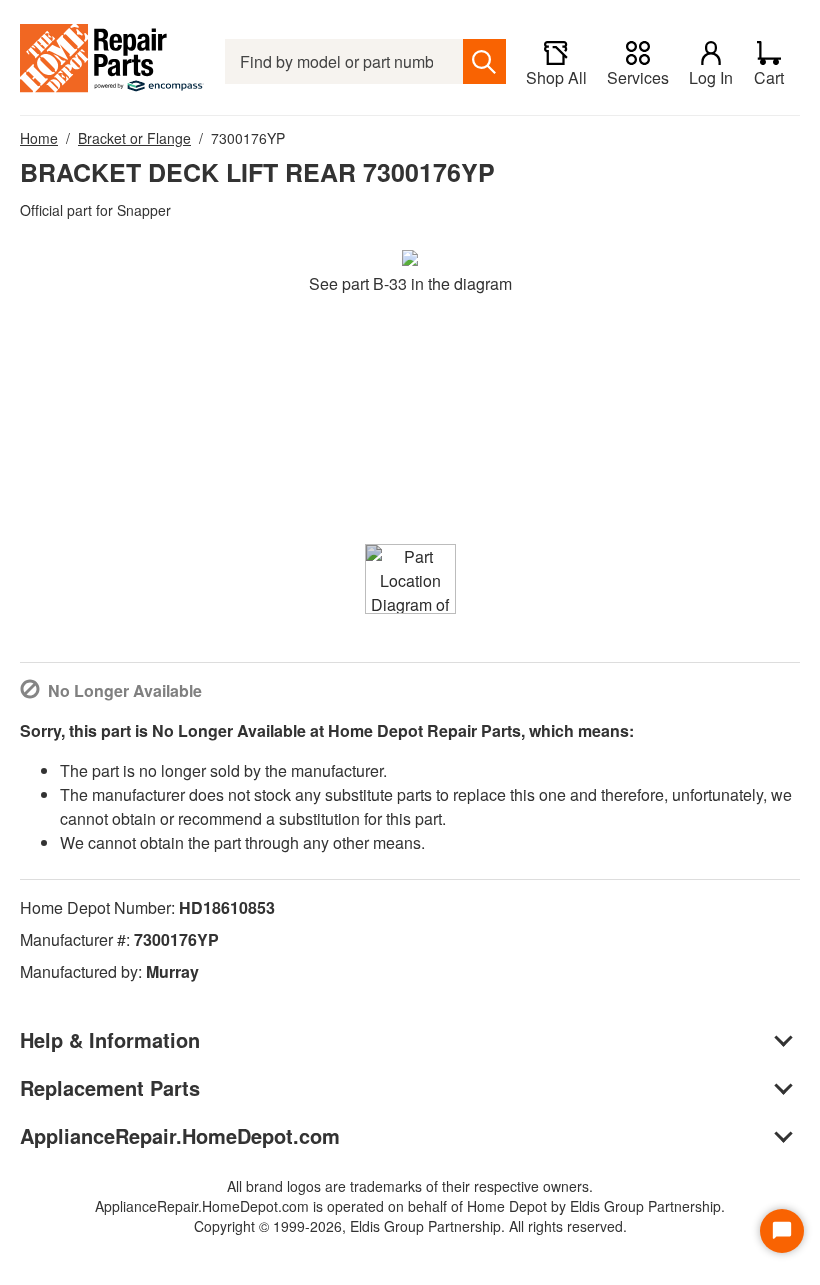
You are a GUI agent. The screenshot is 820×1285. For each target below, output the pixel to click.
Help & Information (110, 1039)
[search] (484, 61)
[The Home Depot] (112, 61)
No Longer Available (125, 690)
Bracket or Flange (134, 138)
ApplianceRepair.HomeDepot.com (180, 1135)
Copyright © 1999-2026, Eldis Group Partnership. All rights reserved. (410, 1226)
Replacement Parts (110, 1087)
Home (39, 138)
